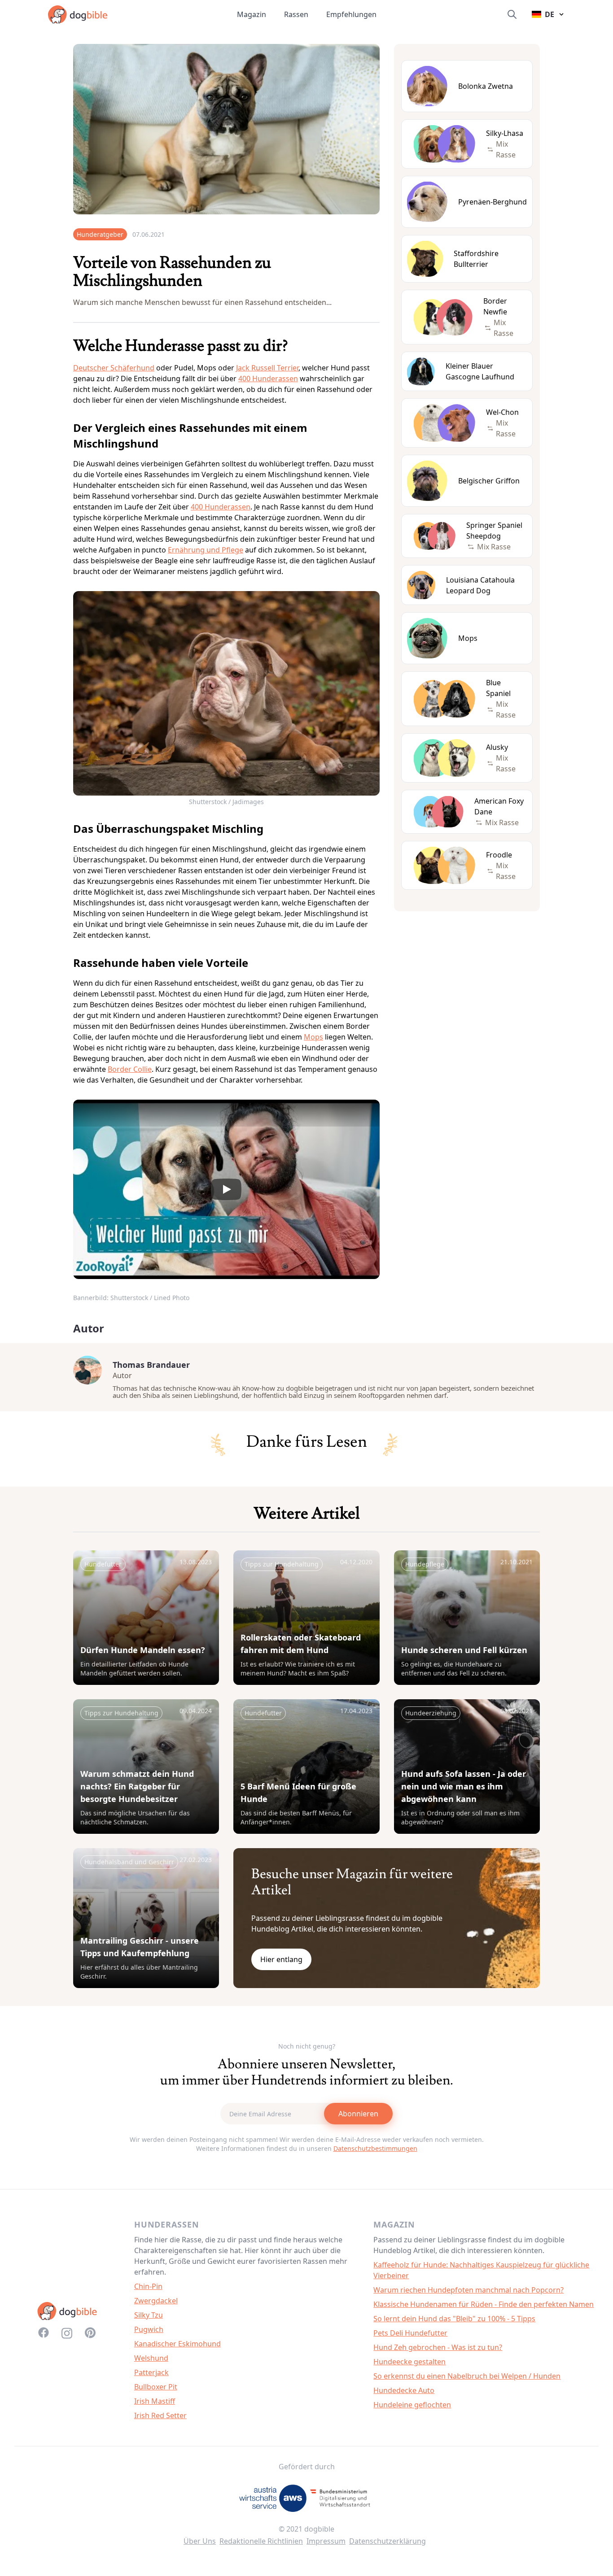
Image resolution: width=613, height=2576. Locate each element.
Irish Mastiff (155, 2401)
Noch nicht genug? (307, 2046)
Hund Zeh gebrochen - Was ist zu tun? (438, 2347)
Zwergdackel (156, 2301)
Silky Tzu (149, 2315)
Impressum (326, 2541)
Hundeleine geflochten (412, 2405)
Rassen (296, 14)
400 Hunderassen (268, 379)
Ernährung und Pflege (206, 550)
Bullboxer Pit (156, 2387)
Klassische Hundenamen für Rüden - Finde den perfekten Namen (484, 2304)
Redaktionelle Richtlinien (261, 2541)
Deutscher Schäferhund (114, 368)
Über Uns (200, 2541)
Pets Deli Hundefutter (410, 2333)
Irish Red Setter (160, 2415)
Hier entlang (281, 1959)
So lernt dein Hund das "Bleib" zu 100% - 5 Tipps (454, 2319)
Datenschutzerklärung (388, 2541)
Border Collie (130, 1069)
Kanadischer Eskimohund (177, 2344)
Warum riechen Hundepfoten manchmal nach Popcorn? (469, 2290)
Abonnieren (358, 2114)
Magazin (252, 14)
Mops (313, 1037)
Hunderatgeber (100, 234)
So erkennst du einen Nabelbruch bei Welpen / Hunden (467, 2376)
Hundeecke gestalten (409, 2362)
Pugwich (149, 2329)
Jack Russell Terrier (267, 368)
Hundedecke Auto (404, 2390)
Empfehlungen (351, 14)
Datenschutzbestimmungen (375, 2148)
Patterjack (151, 2372)
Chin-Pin (148, 2286)
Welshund (151, 2358)
